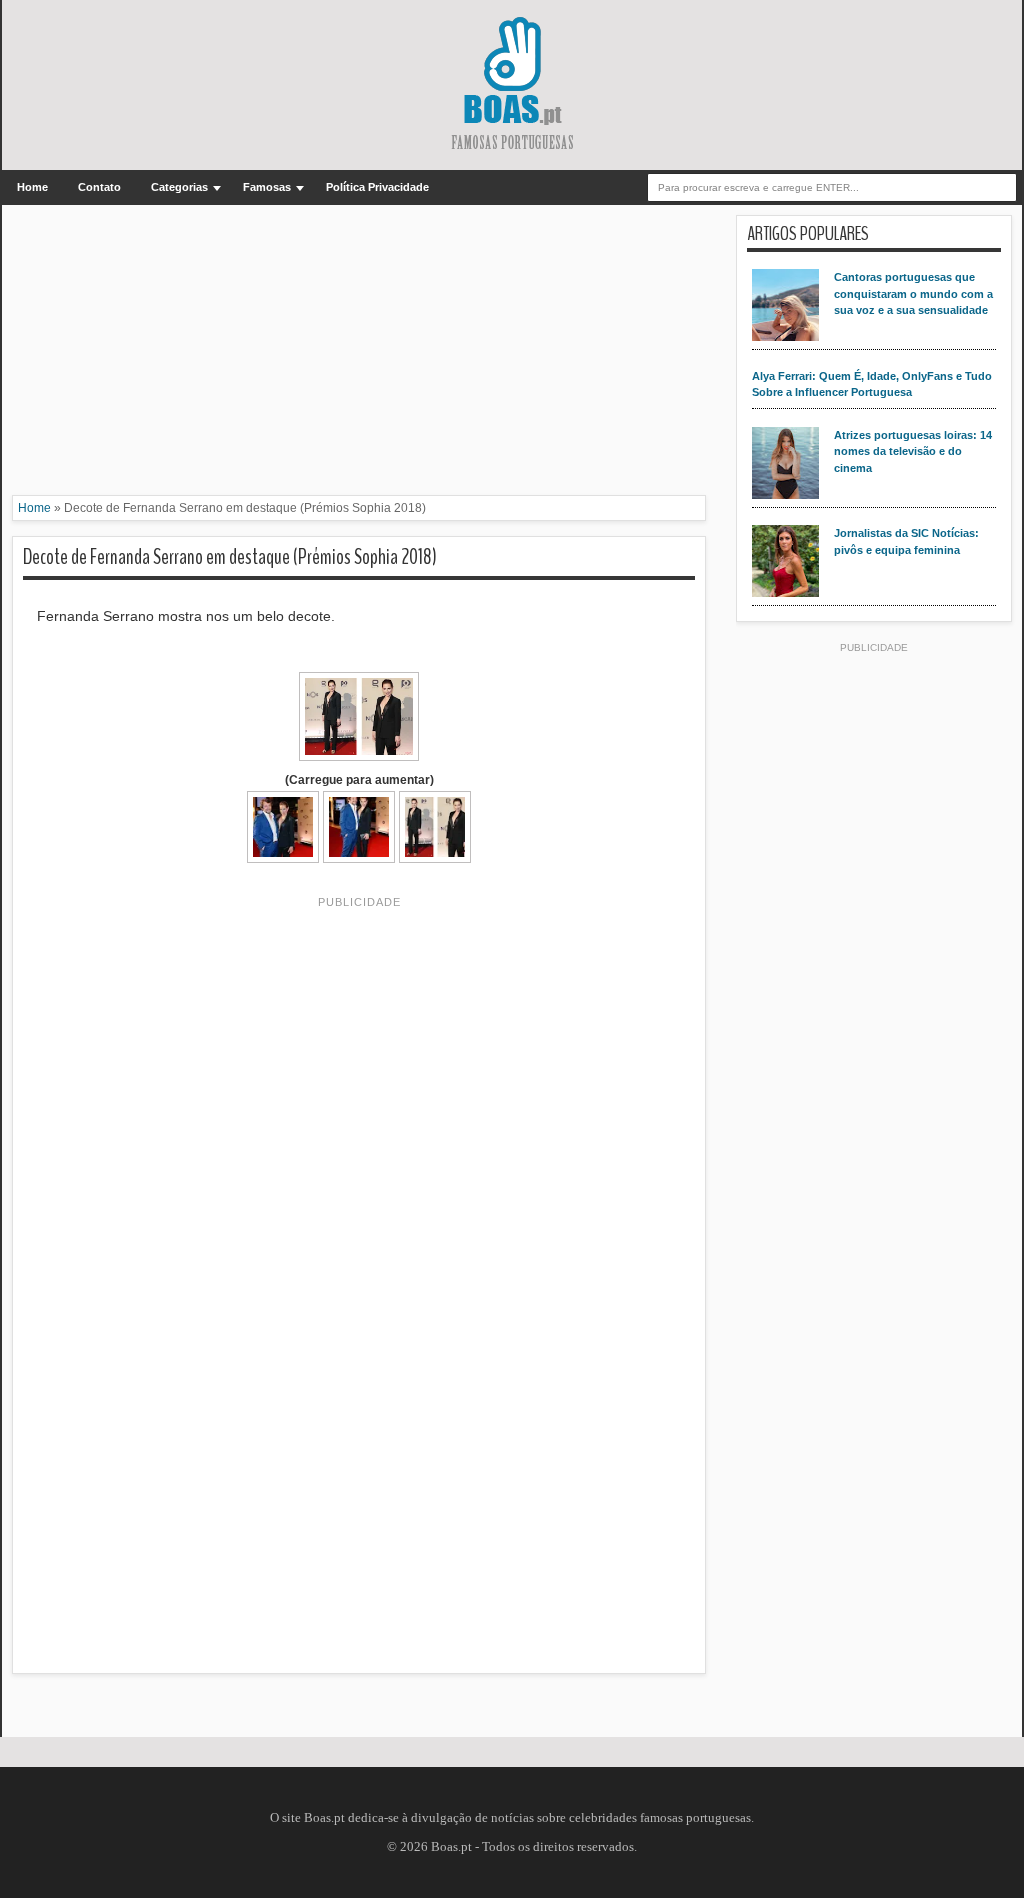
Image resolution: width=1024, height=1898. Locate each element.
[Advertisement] (359, 355)
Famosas (267, 187)
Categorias (179, 187)
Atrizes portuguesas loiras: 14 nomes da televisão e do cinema (913, 451)
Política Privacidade (377, 187)
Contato (99, 187)
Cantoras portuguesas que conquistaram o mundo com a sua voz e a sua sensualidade (913, 293)
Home (32, 187)
